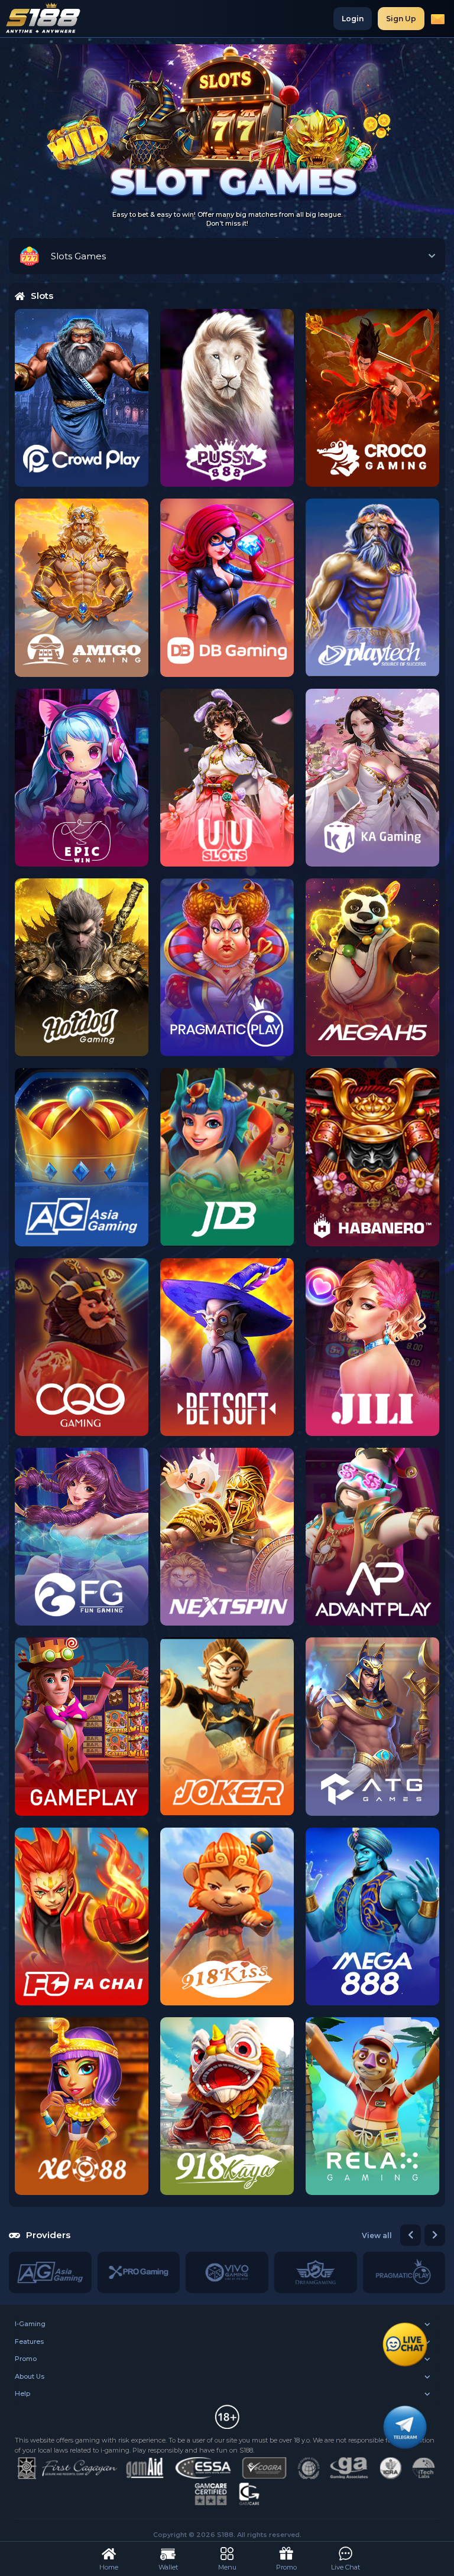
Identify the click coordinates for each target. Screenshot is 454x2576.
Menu (227, 2567)
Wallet (168, 2567)
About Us (30, 2376)
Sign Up (401, 19)
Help (22, 2393)
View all (377, 2235)
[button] (411, 2235)
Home (109, 2567)
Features (29, 2341)
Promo (26, 2359)
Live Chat (346, 2567)
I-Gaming (30, 2324)
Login (353, 19)
